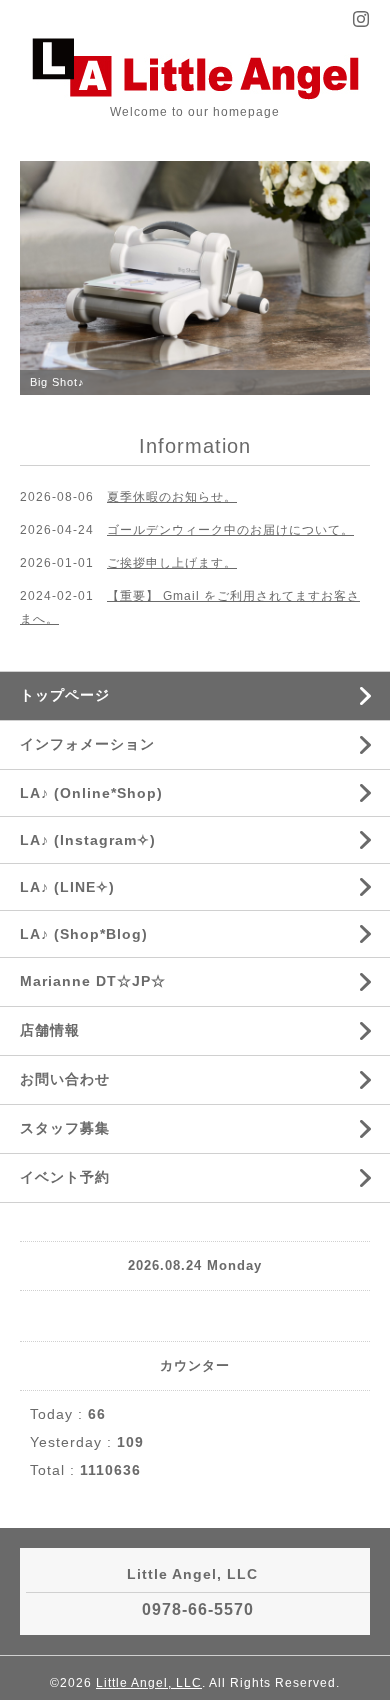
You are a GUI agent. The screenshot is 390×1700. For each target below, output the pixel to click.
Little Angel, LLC (149, 1683)
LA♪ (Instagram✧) (88, 840)
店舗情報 (50, 1030)
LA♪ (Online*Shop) (91, 793)
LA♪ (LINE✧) (67, 887)
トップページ (65, 695)
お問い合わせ (65, 1079)
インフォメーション (87, 744)
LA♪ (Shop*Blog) (84, 934)
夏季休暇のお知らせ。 (172, 497)
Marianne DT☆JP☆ (93, 981)
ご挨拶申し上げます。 (172, 563)
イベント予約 (65, 1177)
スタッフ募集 (65, 1128)
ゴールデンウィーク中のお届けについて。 (230, 530)
